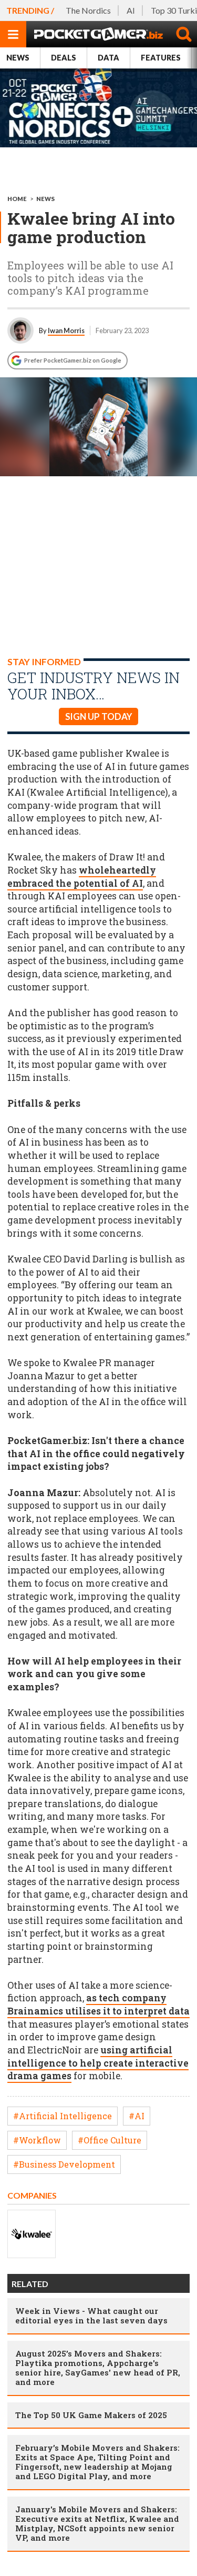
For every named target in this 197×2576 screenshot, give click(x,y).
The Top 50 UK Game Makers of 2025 (91, 2415)
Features (161, 58)
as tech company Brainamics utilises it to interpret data (98, 2004)
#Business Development (64, 2164)
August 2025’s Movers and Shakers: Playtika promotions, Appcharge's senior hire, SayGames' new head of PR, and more (98, 2368)
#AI (137, 2116)
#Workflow (37, 2140)
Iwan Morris (66, 330)
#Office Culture (110, 2140)
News (18, 58)
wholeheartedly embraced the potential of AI (82, 877)
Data (108, 58)
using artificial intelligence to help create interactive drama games (98, 2063)
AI (131, 10)
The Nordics (88, 10)
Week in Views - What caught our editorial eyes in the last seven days (91, 2316)
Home (17, 199)
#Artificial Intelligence (63, 2116)
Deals (64, 58)
